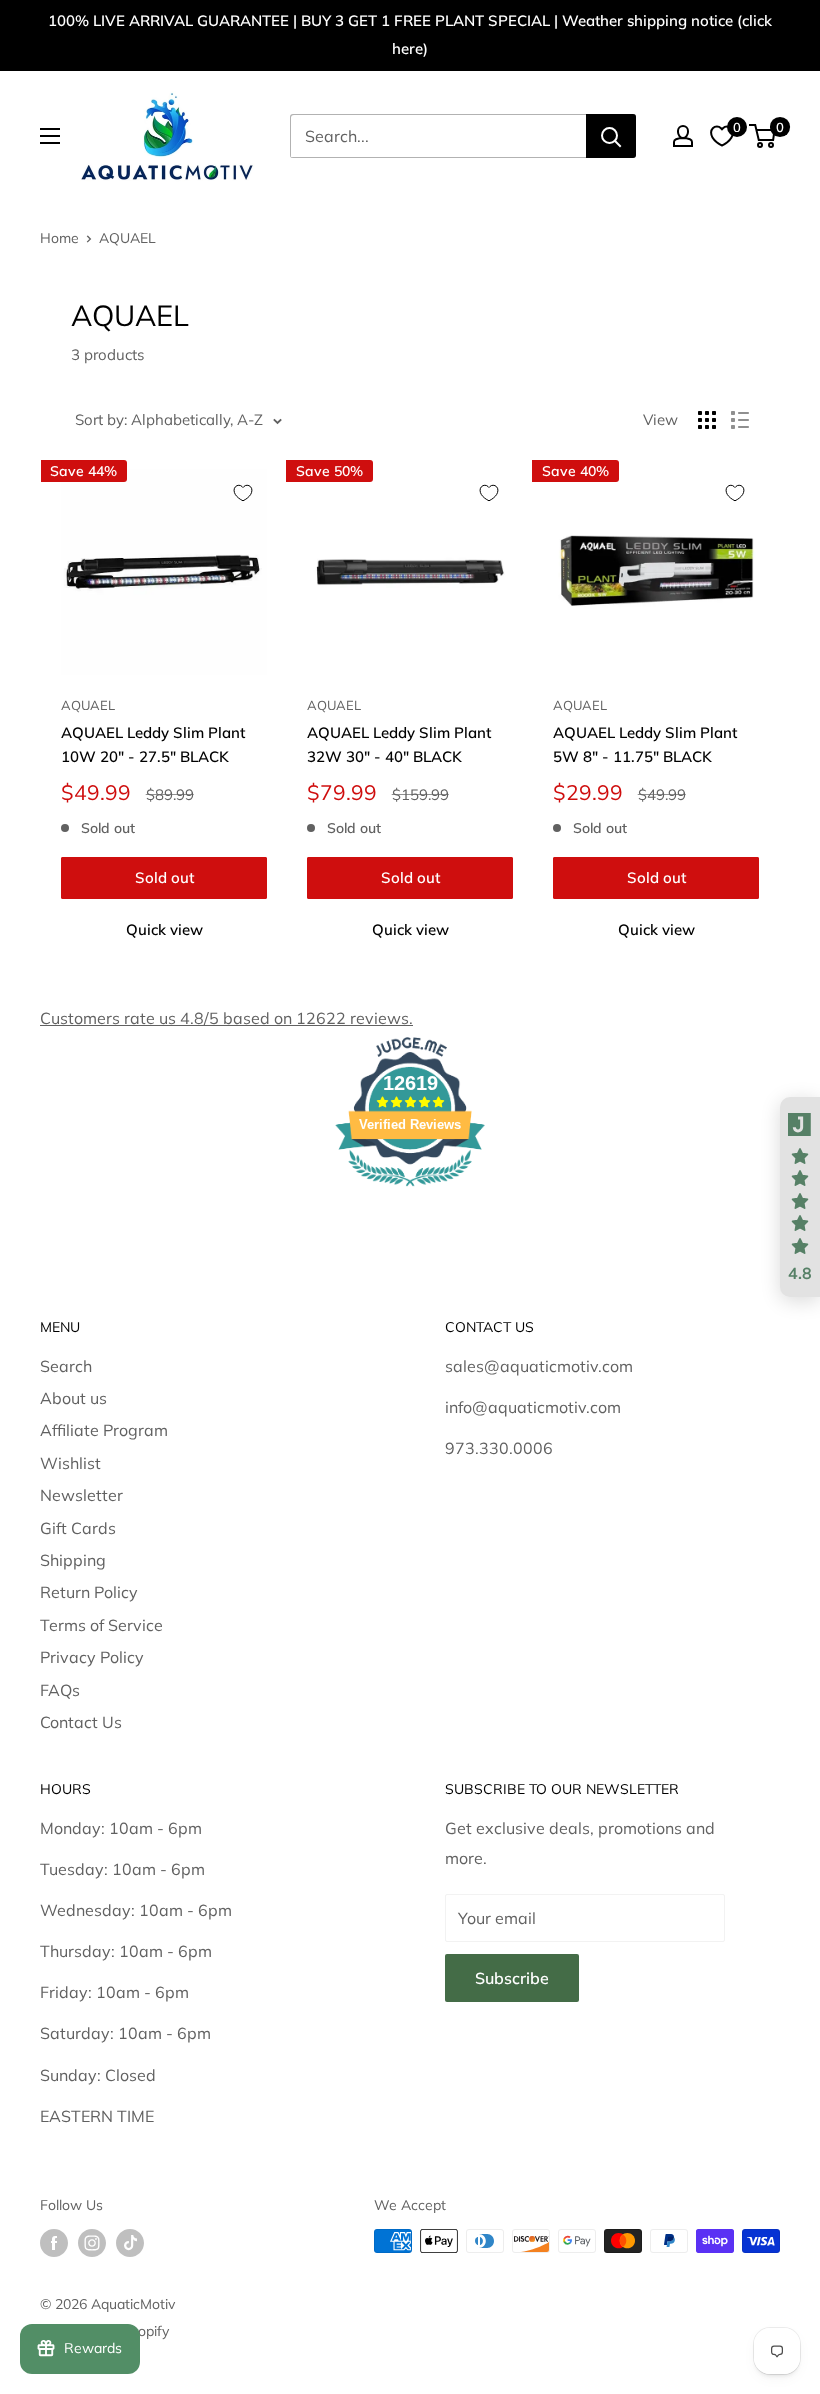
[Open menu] (50, 136)
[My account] (683, 136)
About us (73, 1398)
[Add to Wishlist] (243, 493)
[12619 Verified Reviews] (410, 1189)
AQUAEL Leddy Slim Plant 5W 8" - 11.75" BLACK (645, 744)
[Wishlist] (722, 136)
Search (66, 1366)
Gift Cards (78, 1528)
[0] (763, 136)
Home (59, 238)
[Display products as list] (740, 420)
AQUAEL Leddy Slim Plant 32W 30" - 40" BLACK (399, 744)
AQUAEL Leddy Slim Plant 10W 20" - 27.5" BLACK (153, 744)
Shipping (73, 1560)
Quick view (164, 929)
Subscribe (512, 1978)
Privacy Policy (92, 1657)
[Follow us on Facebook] (54, 2243)
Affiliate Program (104, 1430)
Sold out (164, 877)
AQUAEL (127, 238)
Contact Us (81, 1722)
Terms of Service (101, 1625)
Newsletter (81, 1495)
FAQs (60, 1690)
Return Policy (89, 1592)
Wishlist (70, 1463)
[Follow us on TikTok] (130, 2243)
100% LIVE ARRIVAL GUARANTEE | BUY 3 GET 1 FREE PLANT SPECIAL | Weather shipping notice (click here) (410, 34)
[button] (800, 1197)
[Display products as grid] (707, 420)
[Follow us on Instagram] (92, 2243)
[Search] (611, 136)
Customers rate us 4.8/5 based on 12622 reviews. (226, 1018)
